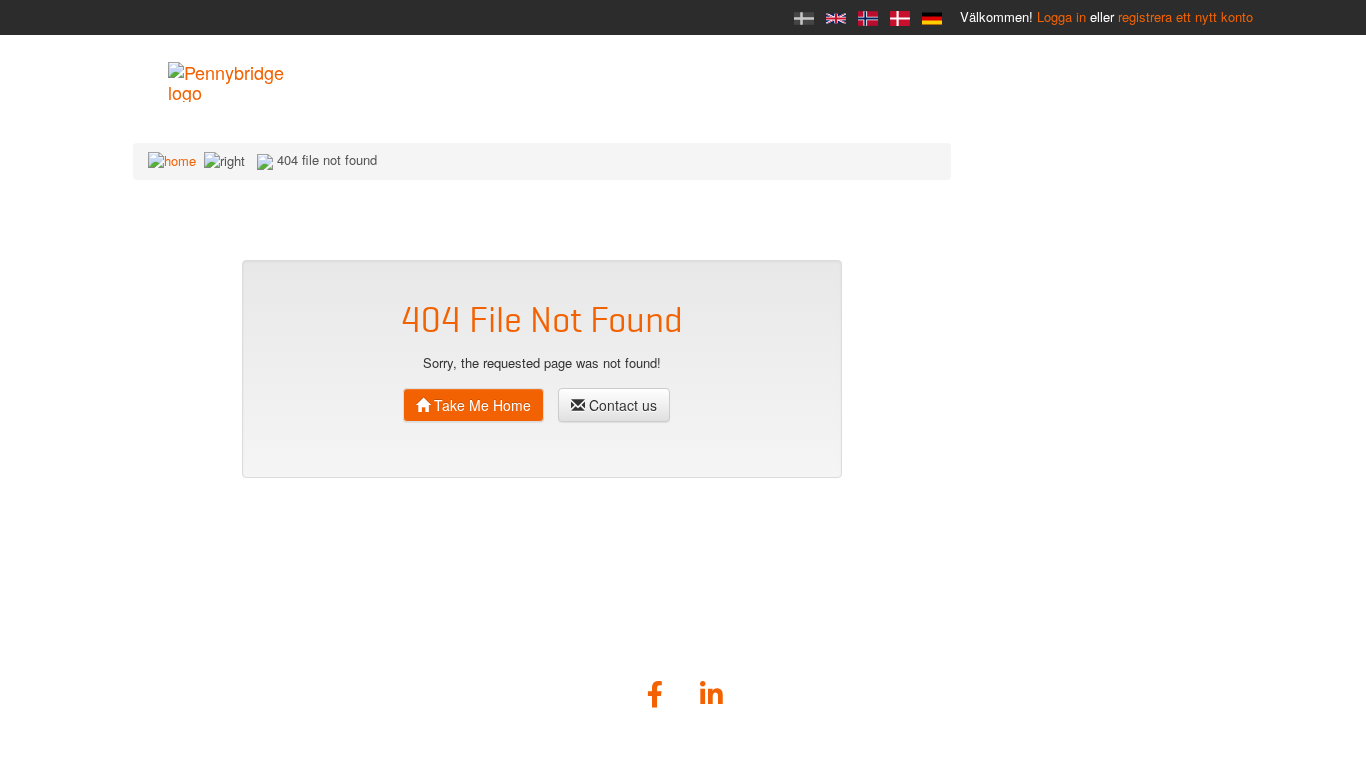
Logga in (1061, 16)
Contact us (621, 405)
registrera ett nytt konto (1185, 16)
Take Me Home (480, 405)
